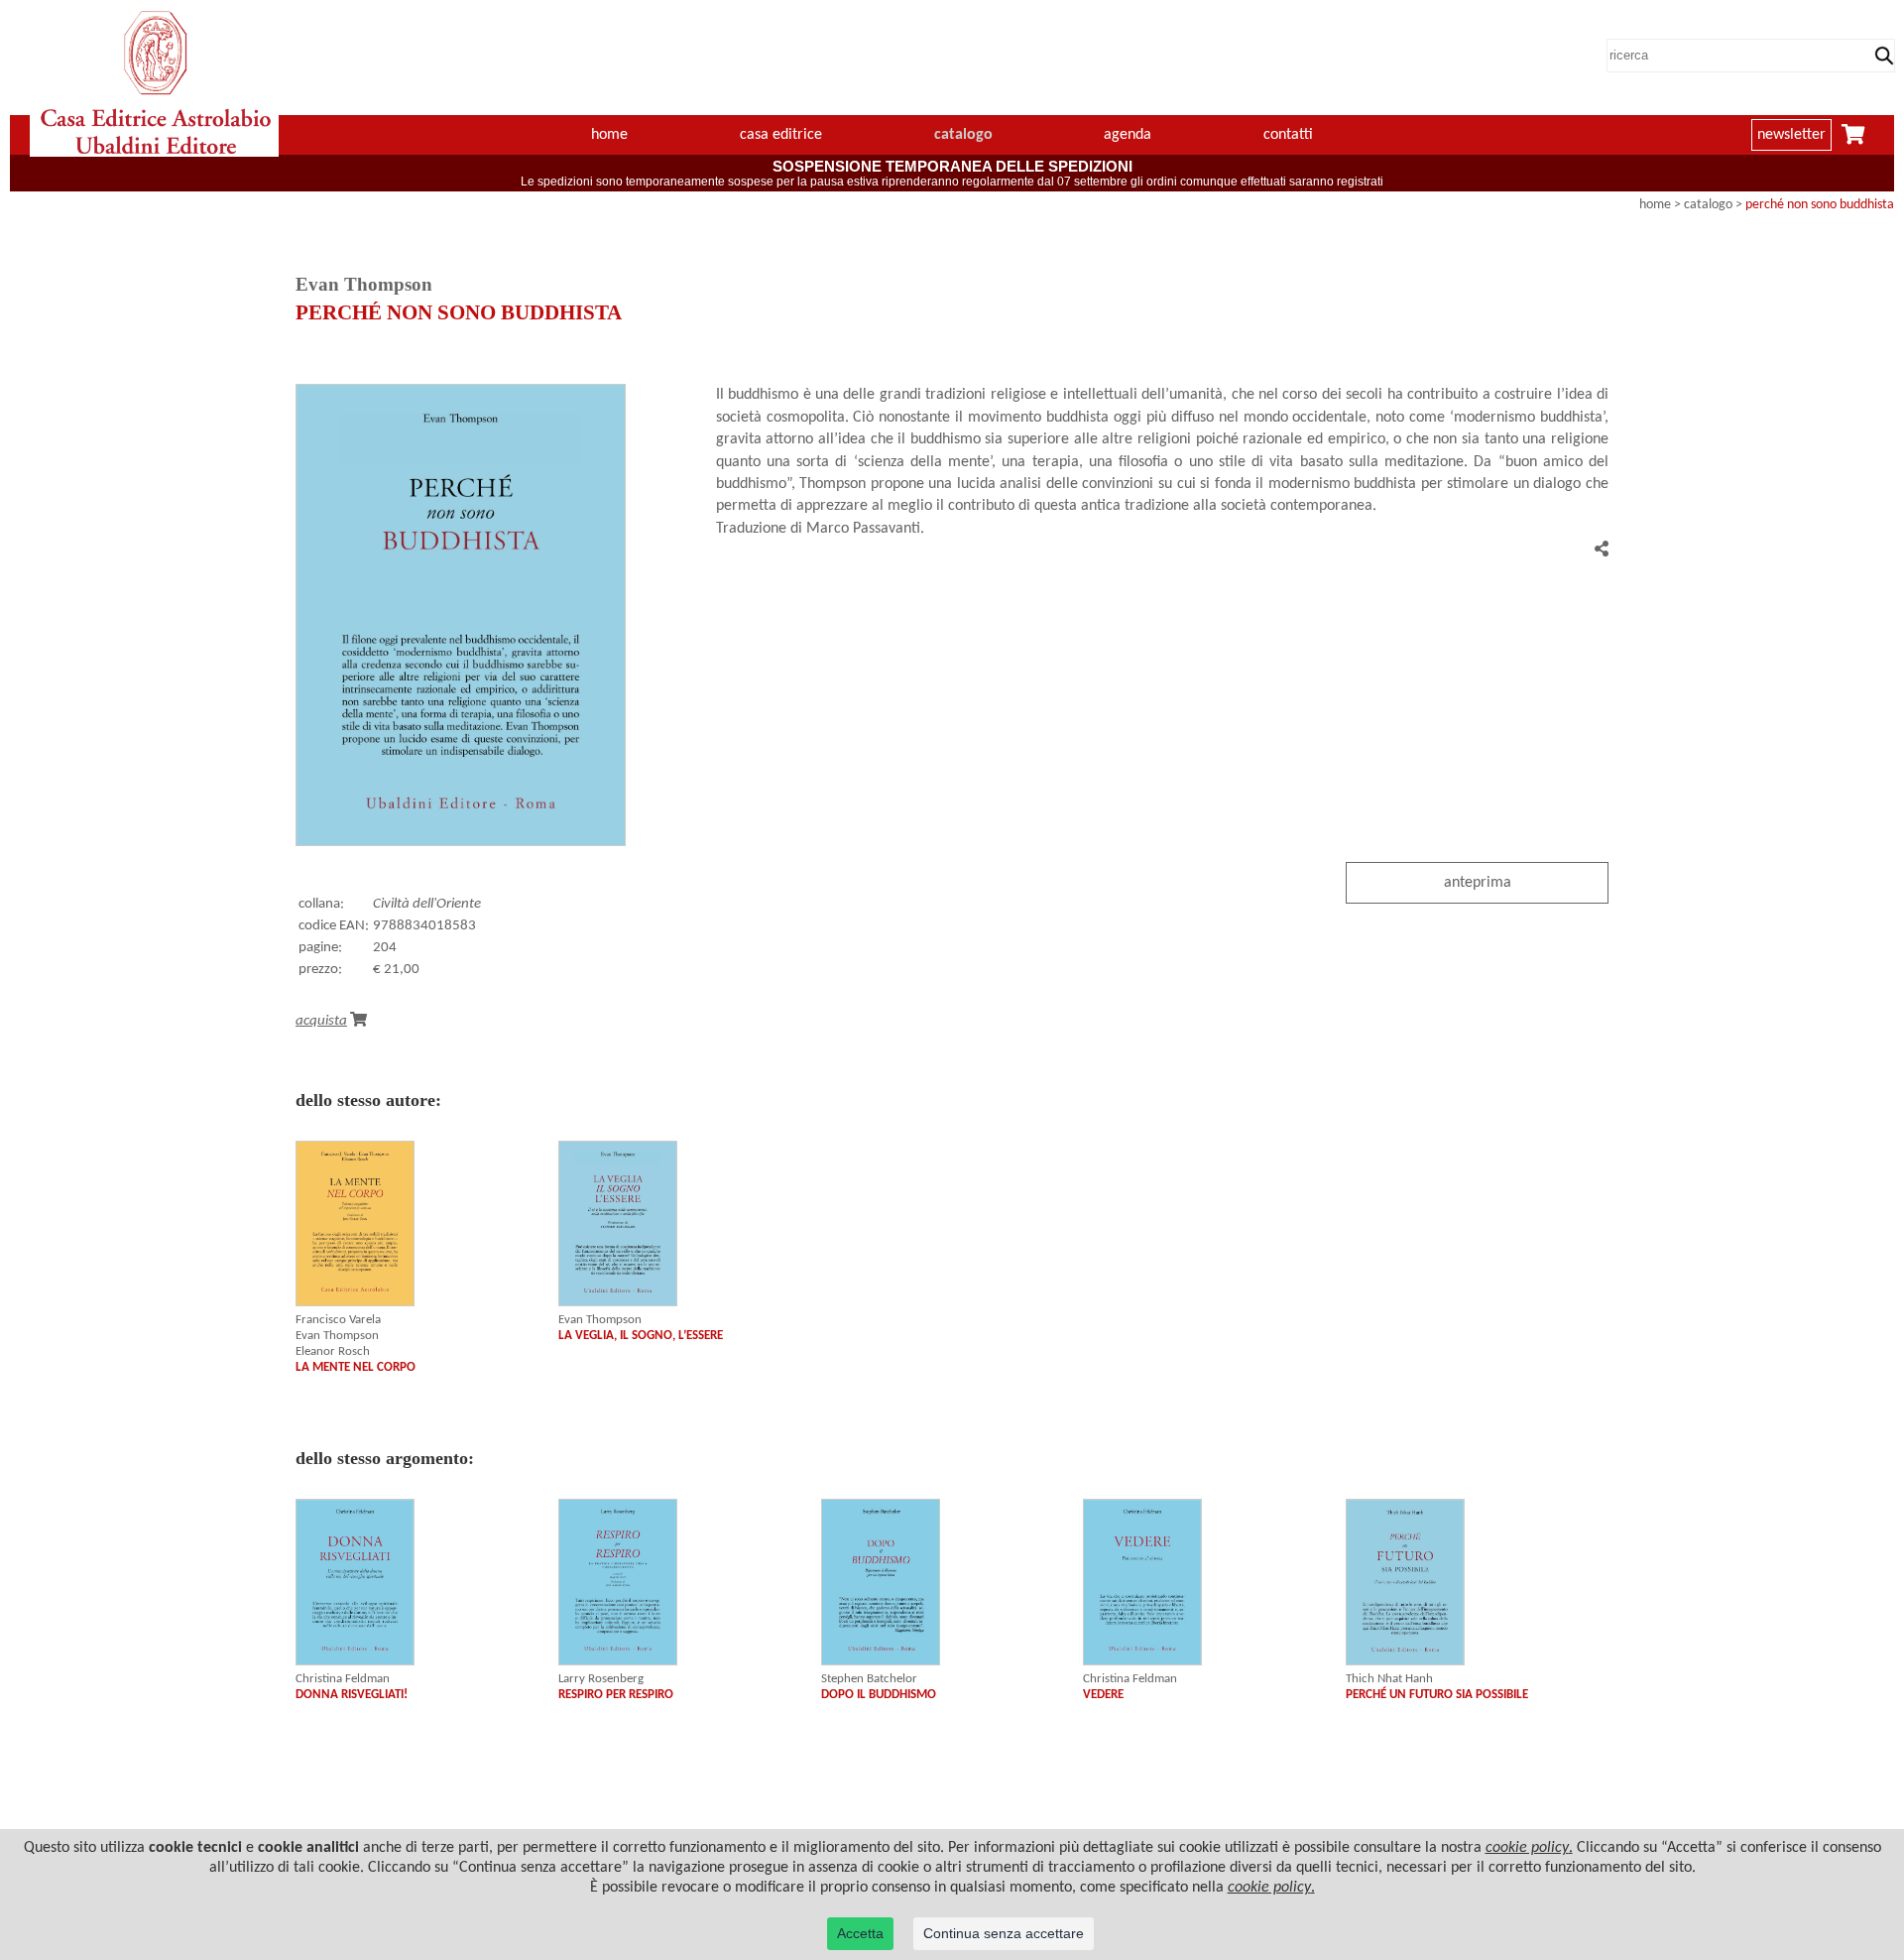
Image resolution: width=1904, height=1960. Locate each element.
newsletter (1791, 135)
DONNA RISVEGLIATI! (352, 1695)
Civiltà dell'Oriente (427, 904)
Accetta (860, 1933)
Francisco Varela (338, 1320)
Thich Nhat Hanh (1389, 1679)
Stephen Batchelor (869, 1679)
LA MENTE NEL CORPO (356, 1367)
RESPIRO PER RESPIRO (616, 1695)
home (609, 135)
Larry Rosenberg (601, 1679)
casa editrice (781, 135)
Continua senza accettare (1004, 1933)
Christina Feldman (343, 1679)
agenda (1128, 135)
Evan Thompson (337, 1336)
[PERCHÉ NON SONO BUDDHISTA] (461, 842)
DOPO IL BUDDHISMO (879, 1695)
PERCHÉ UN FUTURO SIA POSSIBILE (1437, 1695)
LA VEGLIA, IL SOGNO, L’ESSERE (641, 1336)
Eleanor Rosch (333, 1351)
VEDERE (1103, 1695)
